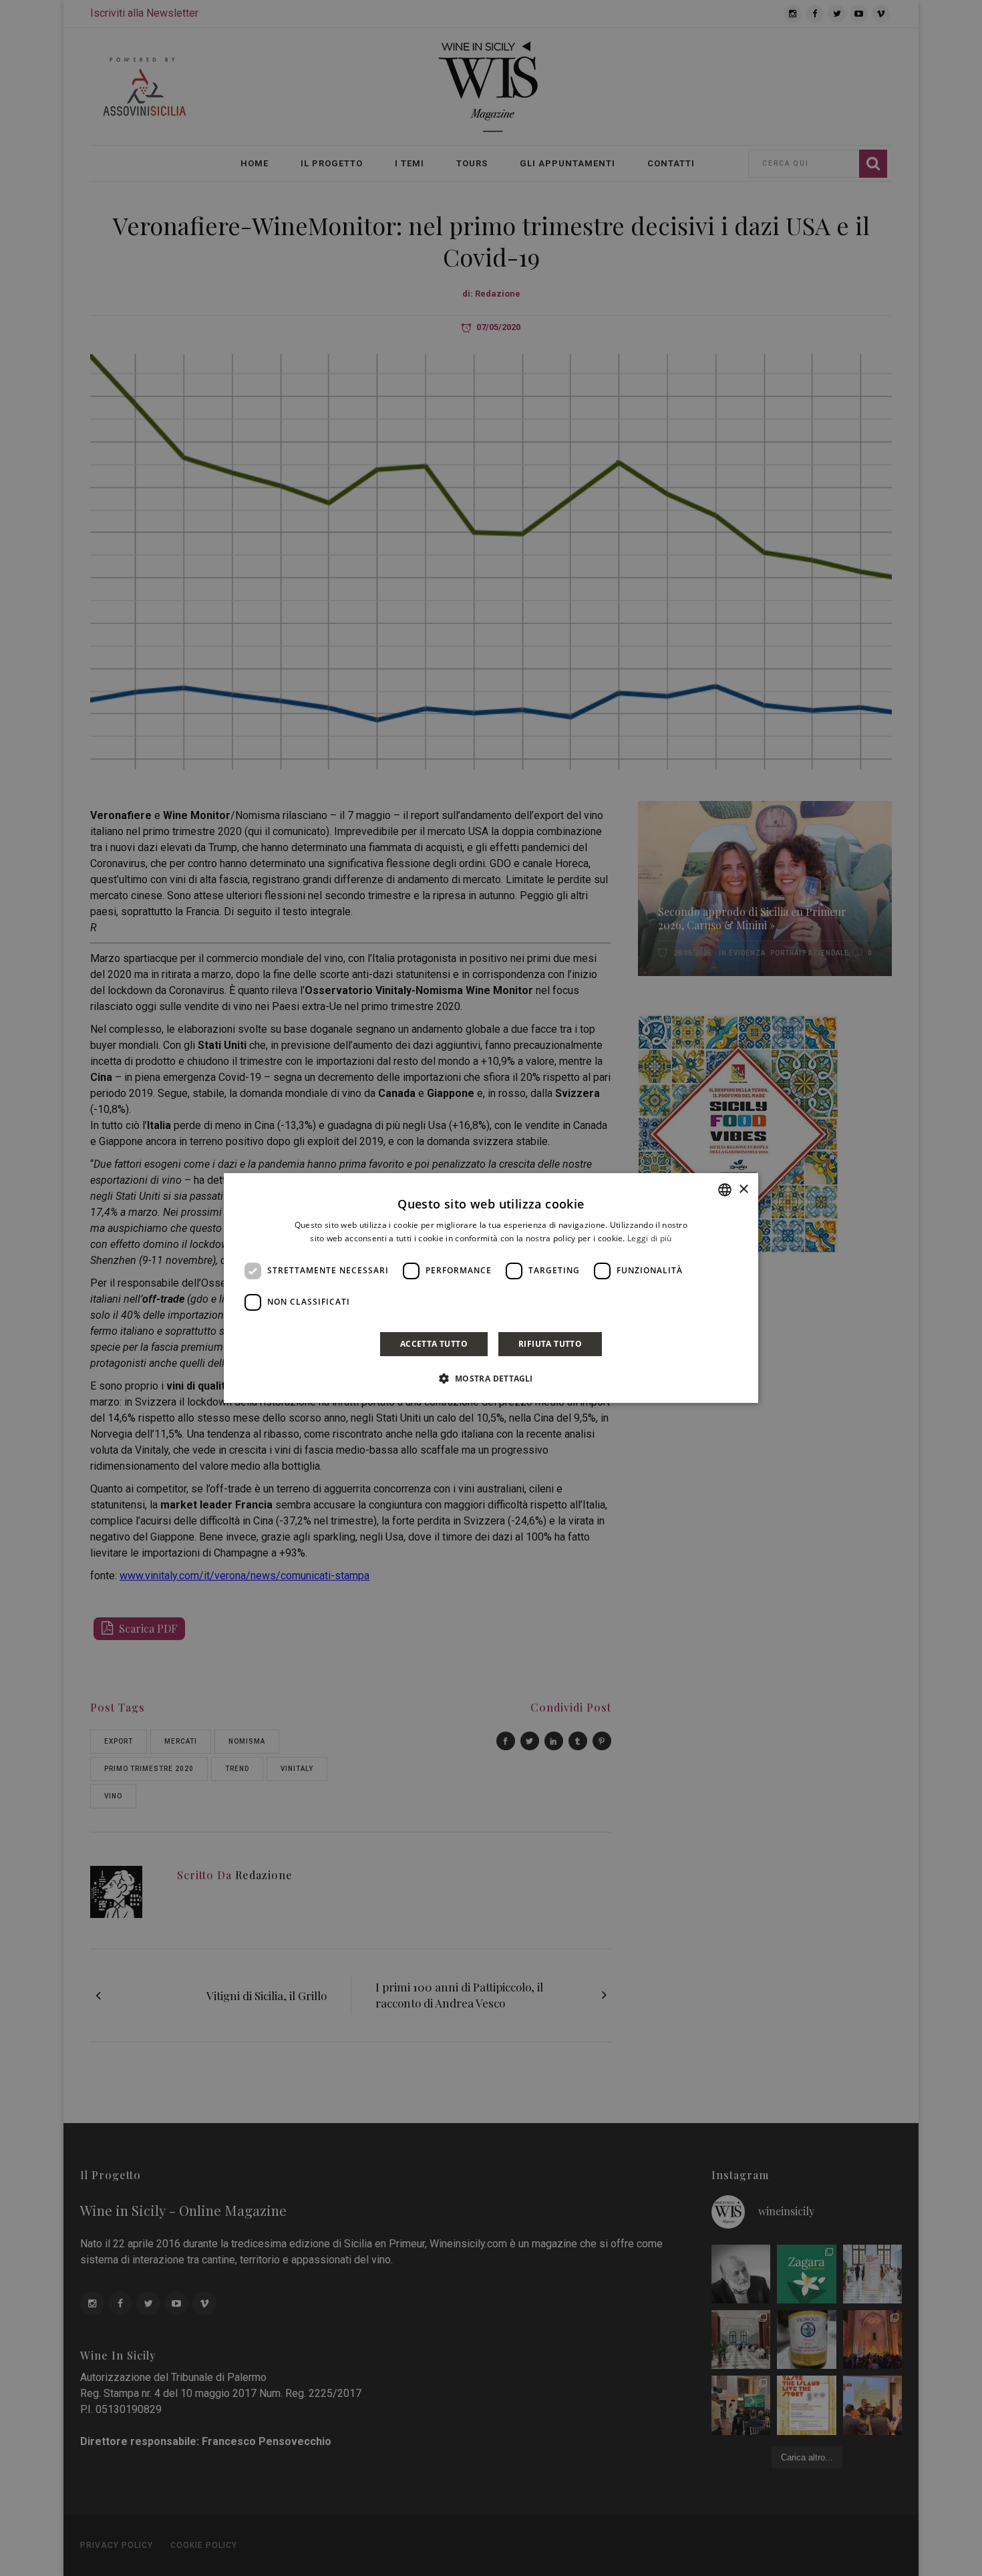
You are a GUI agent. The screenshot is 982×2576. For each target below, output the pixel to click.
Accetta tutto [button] (434, 1344)
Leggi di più (650, 1238)
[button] (491, 1378)
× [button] (743, 1189)
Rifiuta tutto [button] (550, 1344)
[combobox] (725, 1190)
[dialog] (491, 1288)
